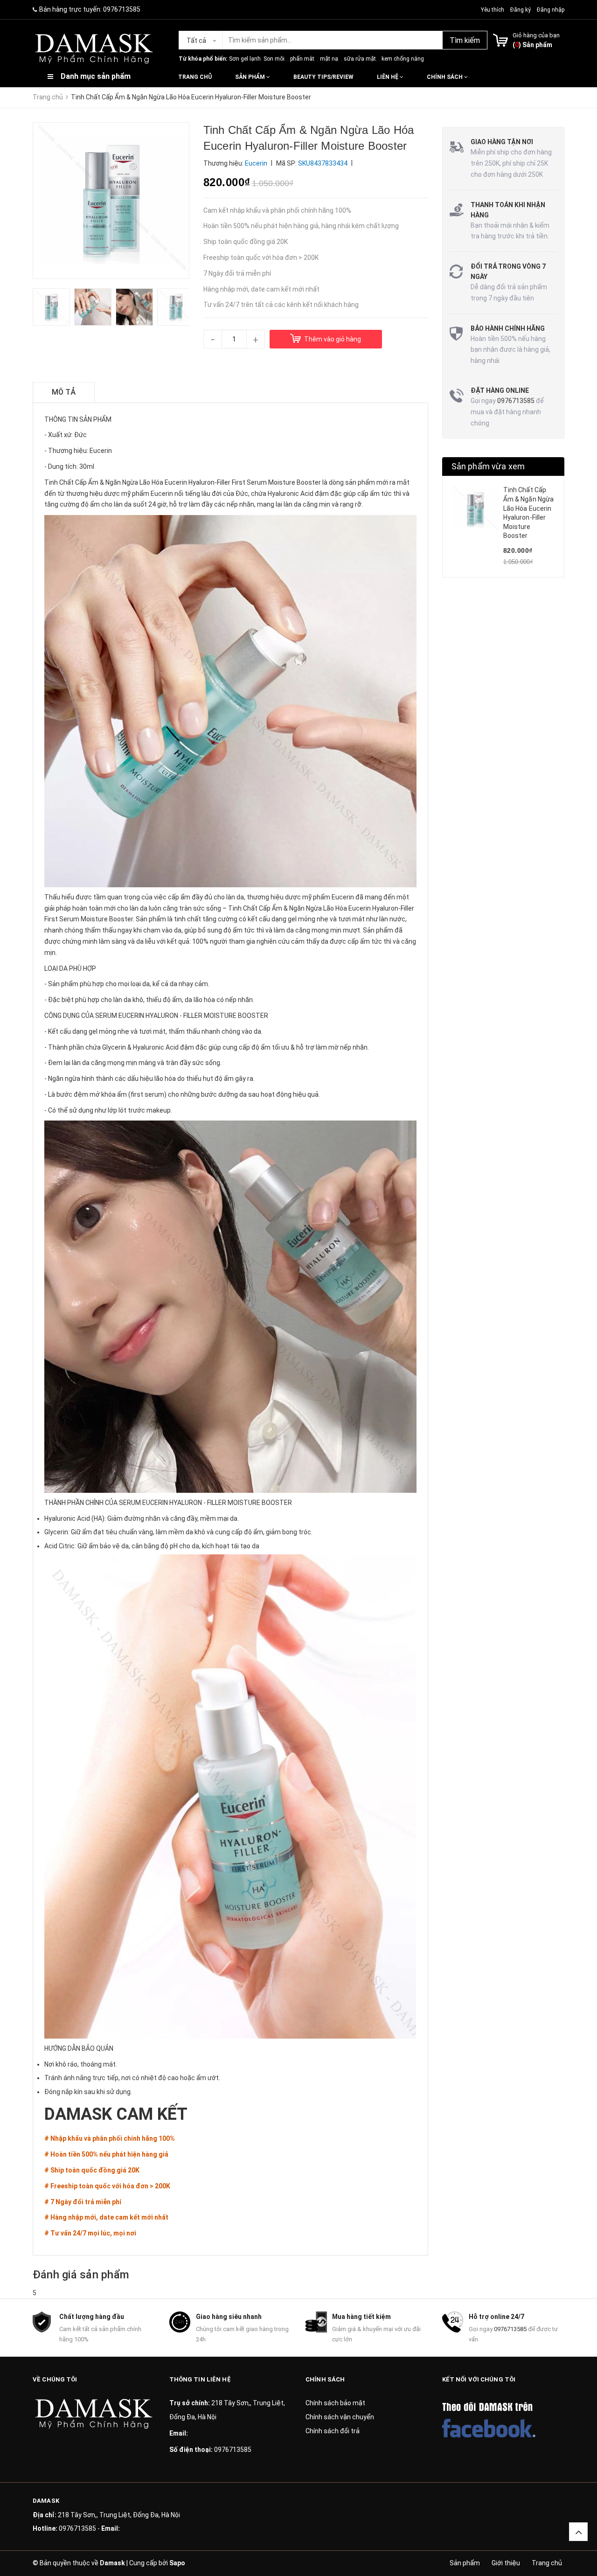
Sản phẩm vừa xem (488, 466)
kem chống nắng (403, 59)
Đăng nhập (551, 10)
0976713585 (122, 9)
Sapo (177, 2563)
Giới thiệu (506, 2563)
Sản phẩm (251, 77)
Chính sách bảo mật (335, 2403)
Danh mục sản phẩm (96, 76)
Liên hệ (388, 77)
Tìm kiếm (465, 40)
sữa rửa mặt (360, 59)
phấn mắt (302, 59)
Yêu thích (493, 10)
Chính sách (445, 77)
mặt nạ (329, 59)
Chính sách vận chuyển (340, 2417)
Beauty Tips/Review (323, 77)
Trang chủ (195, 77)
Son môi (274, 59)
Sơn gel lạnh (245, 59)
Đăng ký (521, 10)
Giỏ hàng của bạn (536, 35)
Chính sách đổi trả (333, 2431)
